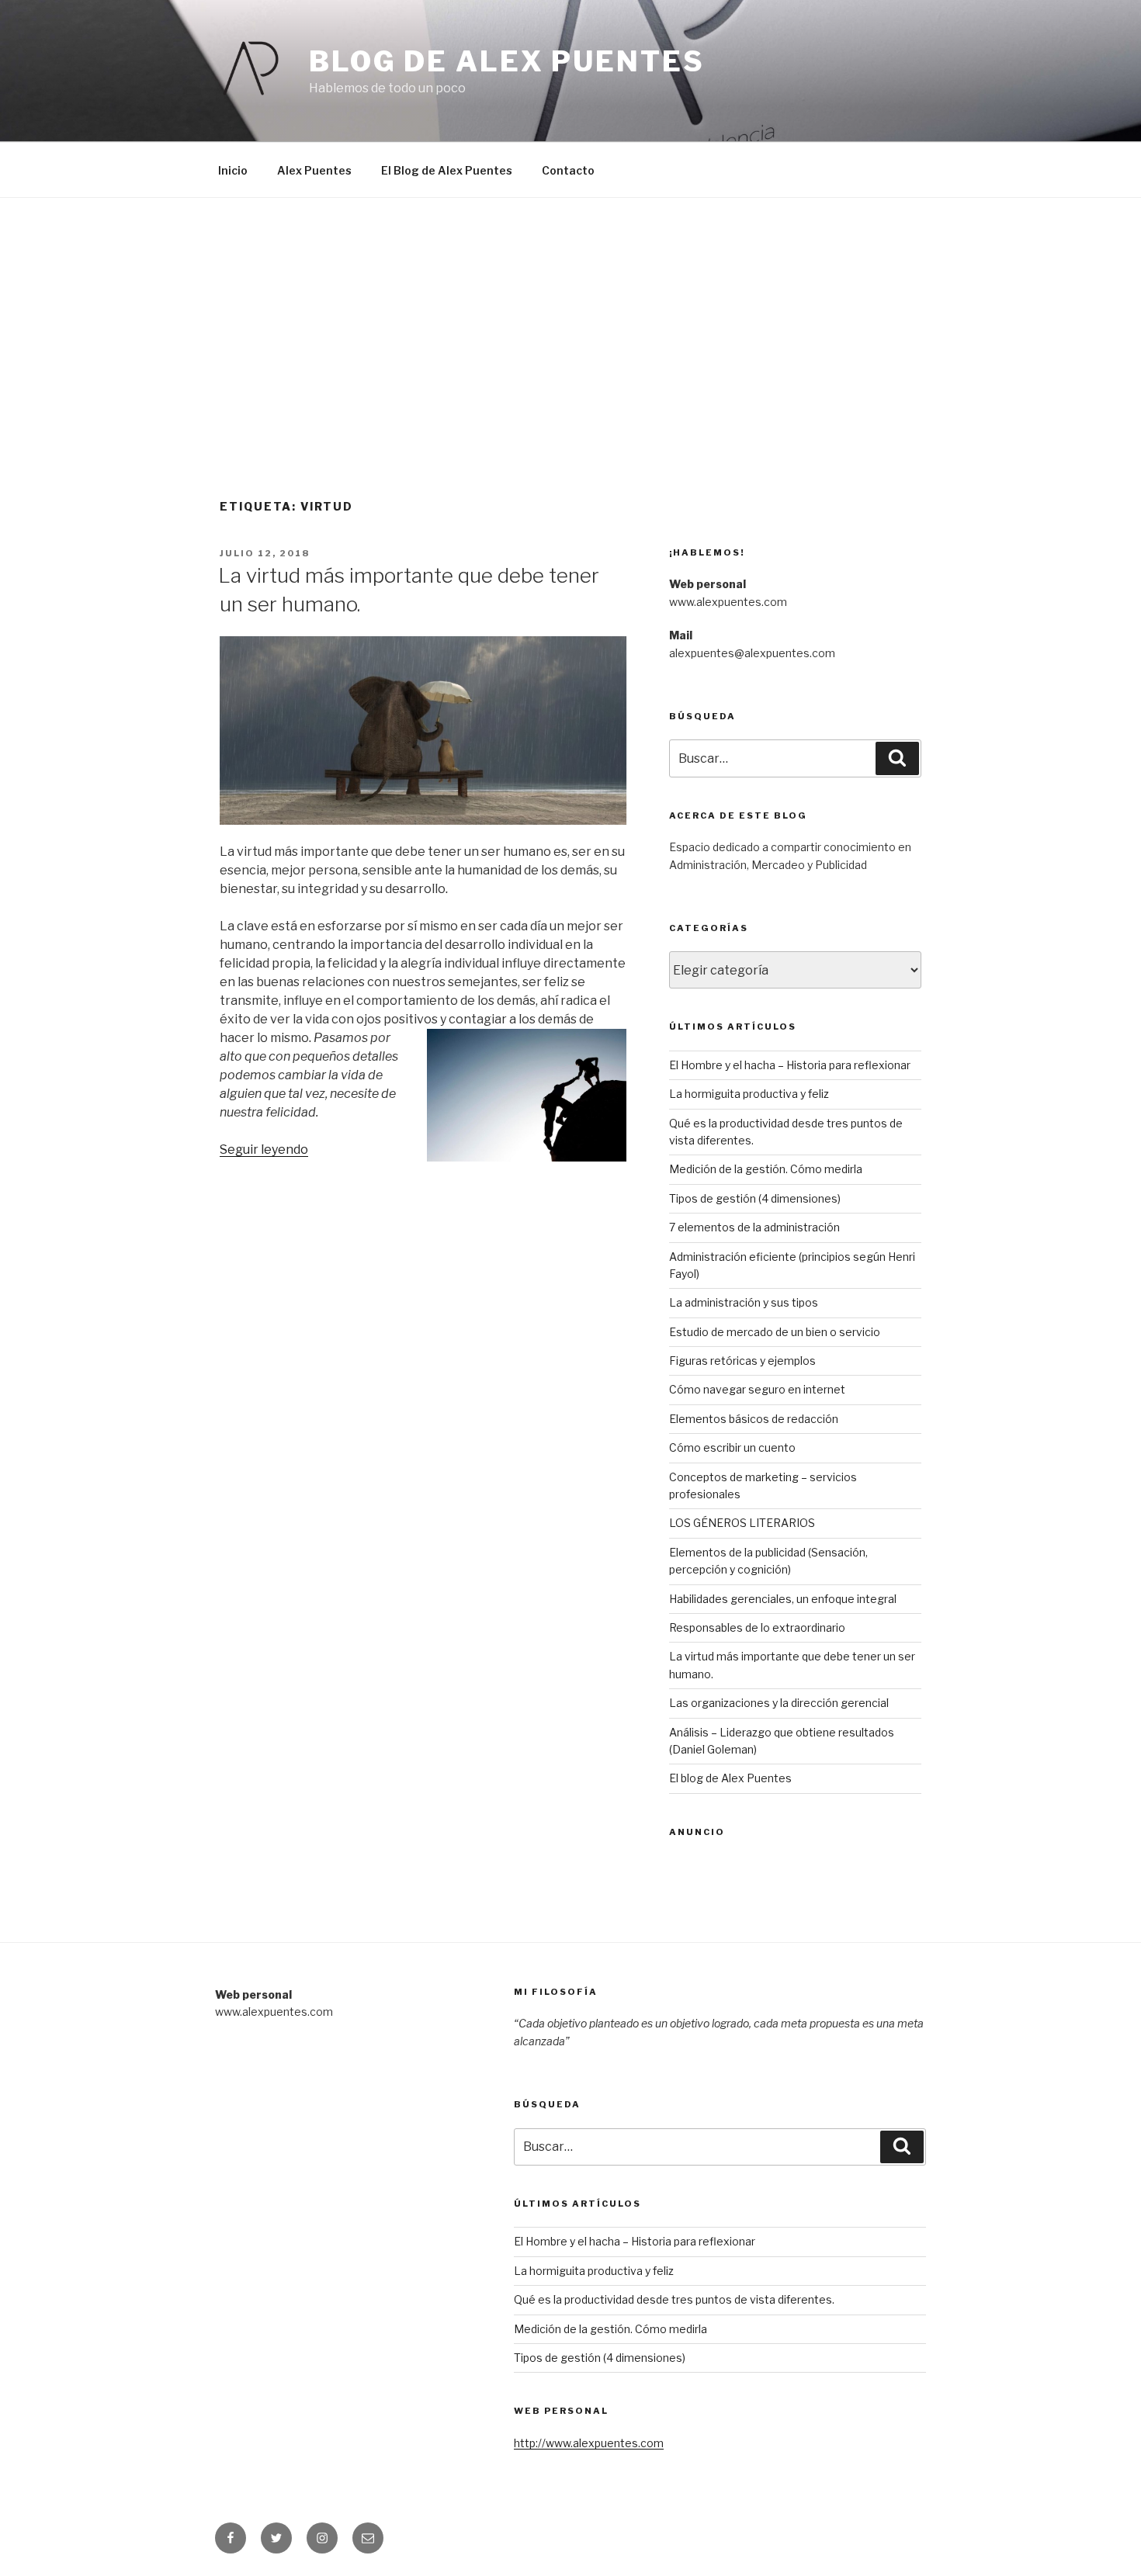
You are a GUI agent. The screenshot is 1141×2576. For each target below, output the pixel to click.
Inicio (233, 170)
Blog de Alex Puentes (507, 61)
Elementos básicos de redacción (754, 1419)
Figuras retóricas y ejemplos (742, 1361)
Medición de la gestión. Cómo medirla (766, 1169)
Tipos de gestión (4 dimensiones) (755, 1198)
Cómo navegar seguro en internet (757, 1389)
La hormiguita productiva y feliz (749, 1094)
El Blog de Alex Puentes (447, 170)
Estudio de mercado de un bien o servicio (775, 1332)
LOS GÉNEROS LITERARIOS (742, 1523)
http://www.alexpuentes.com (589, 2443)
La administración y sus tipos (744, 1302)
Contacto (568, 170)
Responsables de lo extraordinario (757, 1627)
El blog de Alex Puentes (730, 1778)
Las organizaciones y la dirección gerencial (779, 1703)
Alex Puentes (314, 170)
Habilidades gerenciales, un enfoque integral (783, 1599)
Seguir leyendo (264, 1150)
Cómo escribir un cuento (732, 1447)
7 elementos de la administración (754, 1227)
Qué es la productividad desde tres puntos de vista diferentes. (674, 2299)
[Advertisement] (570, 314)
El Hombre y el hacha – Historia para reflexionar (790, 1065)
